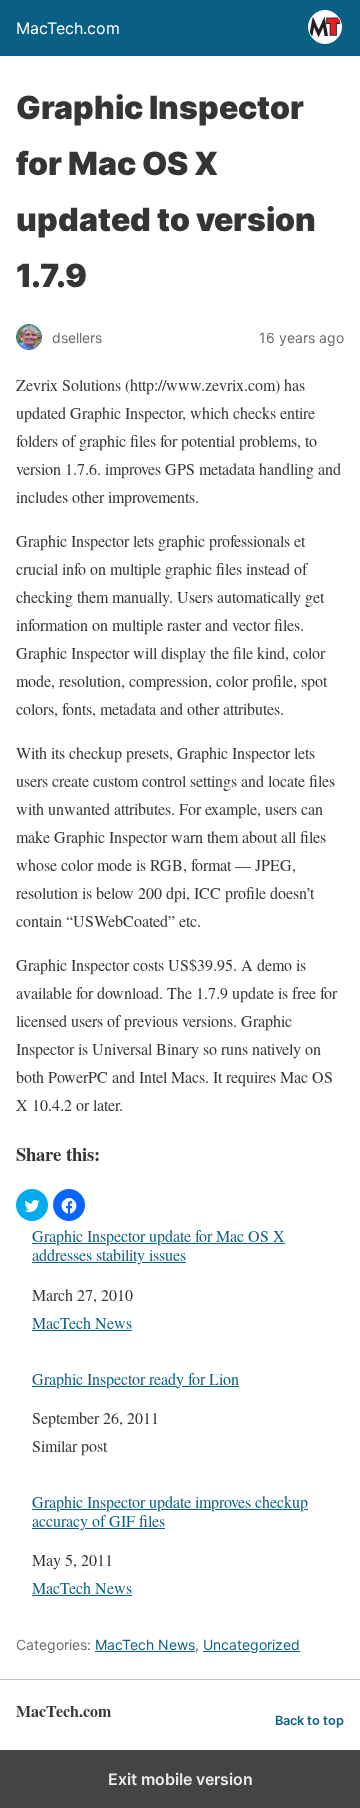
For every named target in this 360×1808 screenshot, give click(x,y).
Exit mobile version (180, 1779)
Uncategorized (251, 1644)
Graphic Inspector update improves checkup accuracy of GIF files (170, 1511)
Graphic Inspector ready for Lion (135, 1378)
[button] (32, 1205)
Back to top (309, 1720)
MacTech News (82, 1322)
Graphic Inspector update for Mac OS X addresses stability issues (158, 1245)
